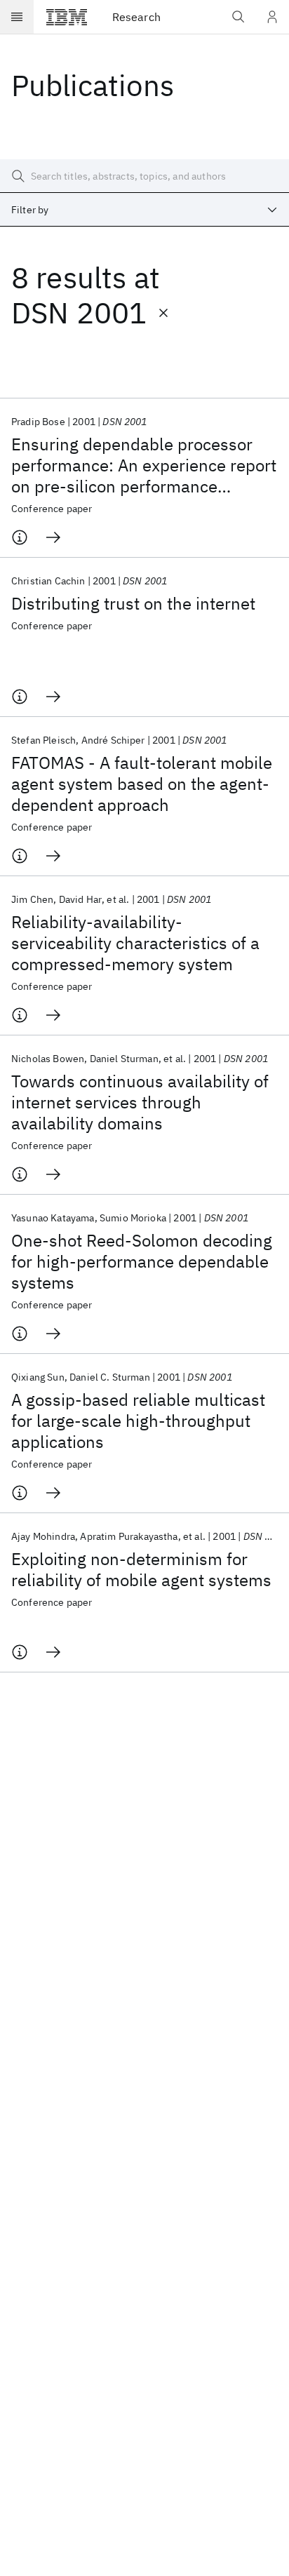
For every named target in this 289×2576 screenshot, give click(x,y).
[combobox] (144, 210)
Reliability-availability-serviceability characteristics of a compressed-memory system (135, 943)
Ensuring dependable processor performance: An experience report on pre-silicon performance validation (144, 465)
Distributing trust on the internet (133, 603)
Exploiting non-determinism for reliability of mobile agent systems (141, 1569)
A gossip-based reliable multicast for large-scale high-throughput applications (138, 1421)
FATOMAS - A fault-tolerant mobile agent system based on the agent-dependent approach (142, 784)
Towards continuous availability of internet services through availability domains (140, 1102)
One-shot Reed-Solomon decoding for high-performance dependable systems (142, 1261)
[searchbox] (144, 176)
